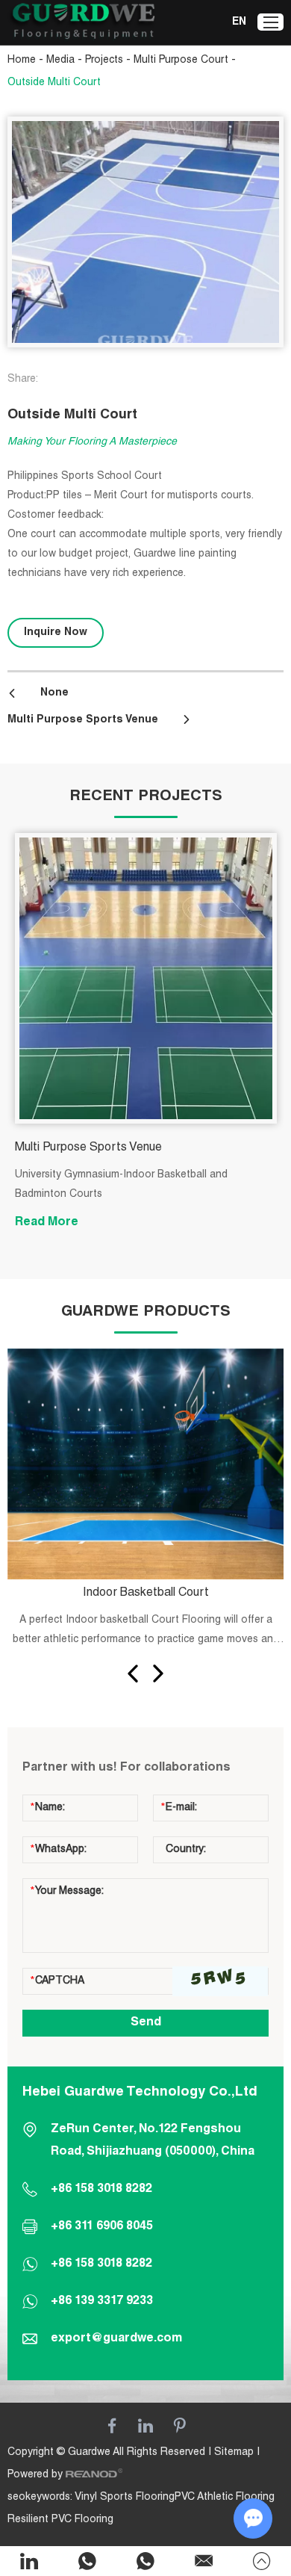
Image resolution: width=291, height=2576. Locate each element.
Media (60, 61)
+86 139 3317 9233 (102, 2302)
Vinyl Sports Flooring (125, 2498)
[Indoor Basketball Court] (146, 1464)
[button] (133, 1674)
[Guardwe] (82, 23)
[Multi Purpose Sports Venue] (146, 978)
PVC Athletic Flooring (225, 2498)
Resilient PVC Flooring (60, 2520)
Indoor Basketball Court (146, 1594)
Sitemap (234, 2453)
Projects (104, 61)
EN (239, 22)
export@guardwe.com (116, 2339)
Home (22, 61)
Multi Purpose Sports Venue (83, 720)
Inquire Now (56, 633)
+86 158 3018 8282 (101, 2264)
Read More (47, 1223)
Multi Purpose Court (181, 61)
